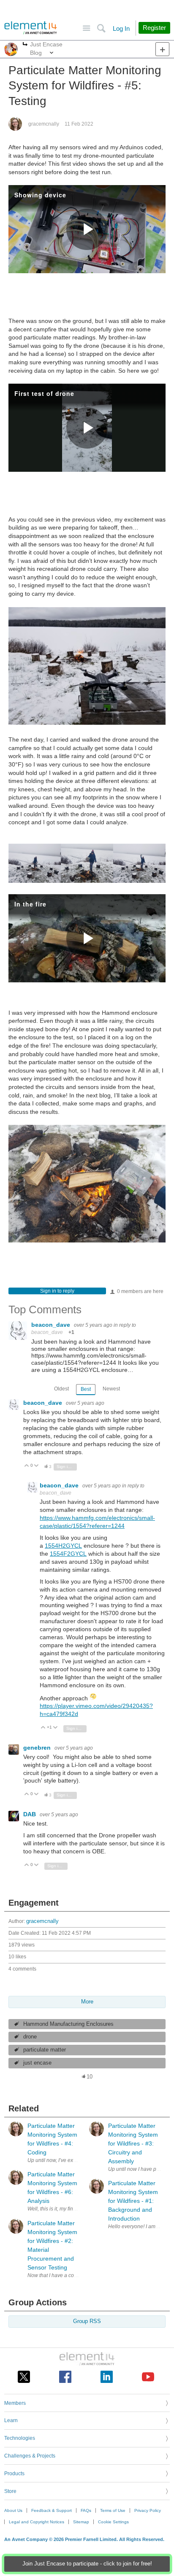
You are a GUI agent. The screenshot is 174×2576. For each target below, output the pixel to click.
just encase (37, 2063)
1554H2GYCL (63, 1546)
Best (86, 1389)
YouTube (148, 2377)
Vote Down (37, 1466)
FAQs (86, 2510)
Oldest (61, 1389)
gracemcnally (44, 124)
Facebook (65, 2377)
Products (14, 2474)
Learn (11, 2420)
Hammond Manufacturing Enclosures (68, 2024)
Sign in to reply (57, 1291)
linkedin (107, 2377)
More (25, 45)
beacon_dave (52, 1325)
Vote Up (27, 1466)
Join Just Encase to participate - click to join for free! (87, 2564)
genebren (38, 1748)
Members (15, 2403)
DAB (30, 1814)
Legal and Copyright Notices (37, 2522)
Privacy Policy (148, 2510)
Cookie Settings (113, 2522)
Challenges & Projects (30, 2456)
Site (86, 28)
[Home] (31, 28)
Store (10, 2491)
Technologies (20, 2438)
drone (30, 2037)
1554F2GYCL (68, 1554)
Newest (111, 1389)
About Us (13, 2510)
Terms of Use (113, 2510)
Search (101, 28)
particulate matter (45, 2050)
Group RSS (87, 2321)
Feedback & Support (52, 2510)
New (162, 49)
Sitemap (81, 2522)
